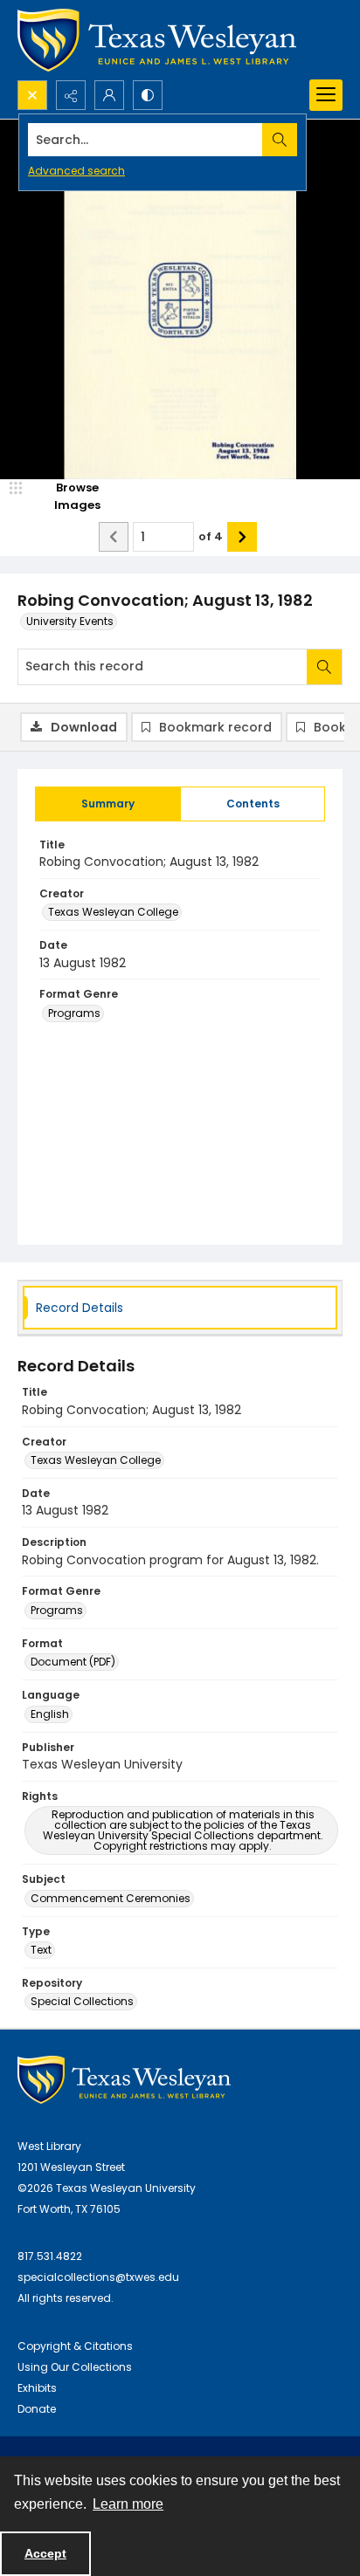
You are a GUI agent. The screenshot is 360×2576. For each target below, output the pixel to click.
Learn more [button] (128, 2504)
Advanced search (76, 171)
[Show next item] (242, 537)
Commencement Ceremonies (111, 1898)
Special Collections (82, 2001)
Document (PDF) (73, 1662)
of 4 (211, 536)
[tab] (108, 804)
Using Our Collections (75, 2367)
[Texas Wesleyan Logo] (157, 40)
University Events (70, 621)
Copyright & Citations (75, 2346)
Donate (37, 2409)
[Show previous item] (114, 537)
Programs (74, 1013)
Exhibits (37, 2388)
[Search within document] (324, 667)
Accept (45, 2553)
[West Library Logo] (124, 2080)
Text (41, 1950)
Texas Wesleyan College (113, 912)
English (50, 1714)
